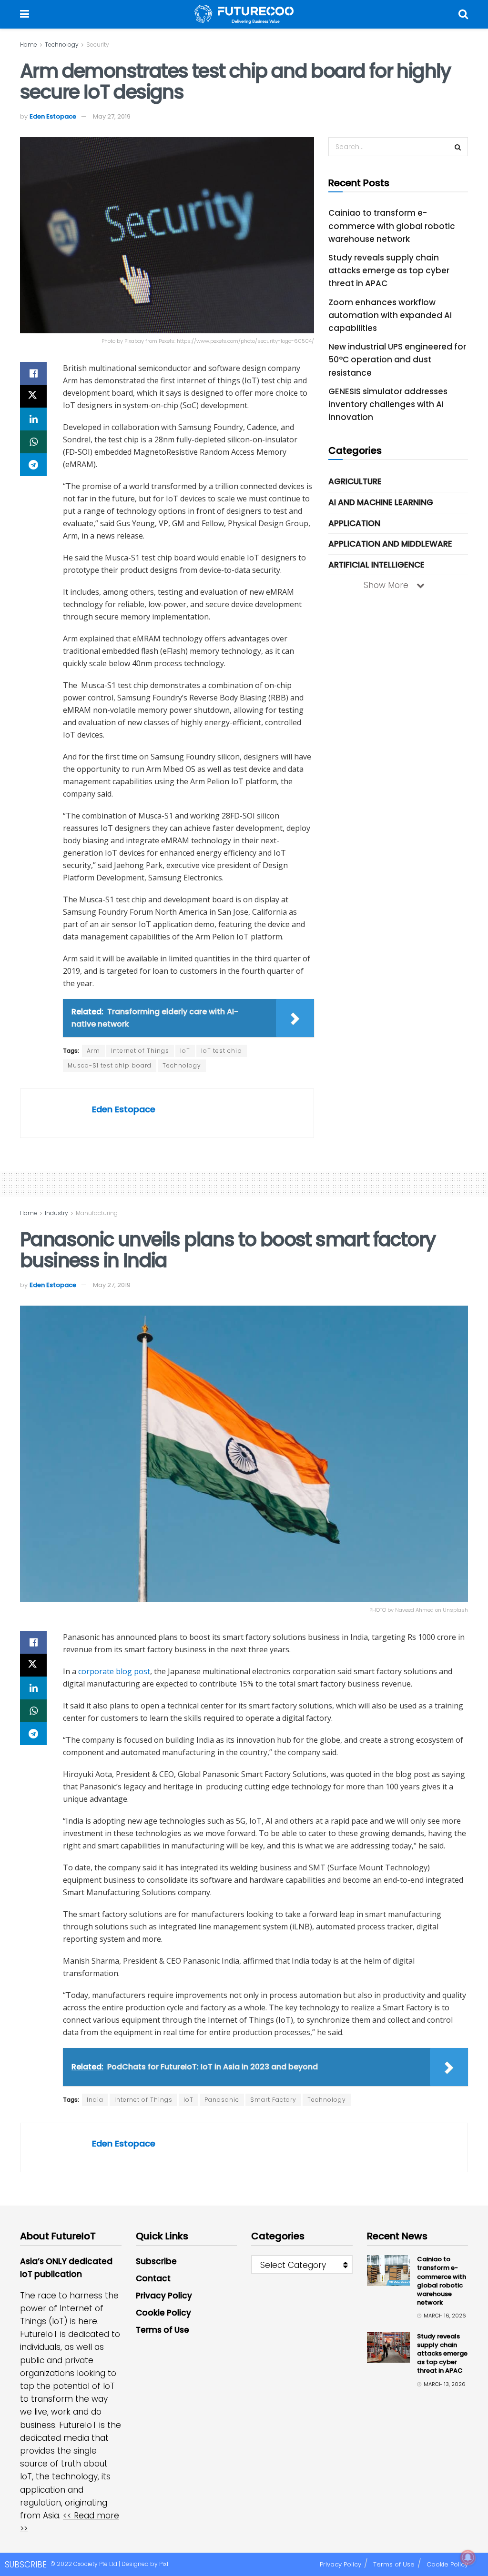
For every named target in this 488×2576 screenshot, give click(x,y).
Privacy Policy (164, 2296)
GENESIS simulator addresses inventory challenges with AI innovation (388, 404)
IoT (185, 1051)
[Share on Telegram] (33, 465)
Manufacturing (97, 1213)
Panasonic (222, 2100)
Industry (56, 1213)
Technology (62, 45)
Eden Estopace (53, 116)
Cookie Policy (163, 2313)
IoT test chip (222, 1051)
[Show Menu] (25, 14)
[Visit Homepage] (244, 14)
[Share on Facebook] (33, 373)
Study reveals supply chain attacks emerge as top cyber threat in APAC (389, 270)
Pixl (164, 2564)
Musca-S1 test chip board (110, 1065)
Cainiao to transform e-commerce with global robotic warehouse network (392, 226)
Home (29, 45)
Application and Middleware (390, 544)
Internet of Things (140, 1051)
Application (354, 523)
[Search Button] (463, 14)
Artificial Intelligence (376, 565)
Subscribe (156, 2261)
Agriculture (355, 481)
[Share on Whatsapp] (33, 442)
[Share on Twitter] (33, 396)
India (95, 2100)
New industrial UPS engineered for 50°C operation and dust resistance (397, 359)
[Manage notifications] (468, 2557)
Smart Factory (273, 2100)
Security (98, 45)
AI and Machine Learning (381, 502)
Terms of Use (163, 2330)
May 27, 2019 (112, 116)
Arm (93, 1051)
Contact (153, 2278)
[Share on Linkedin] (33, 419)
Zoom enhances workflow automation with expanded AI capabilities (390, 315)
